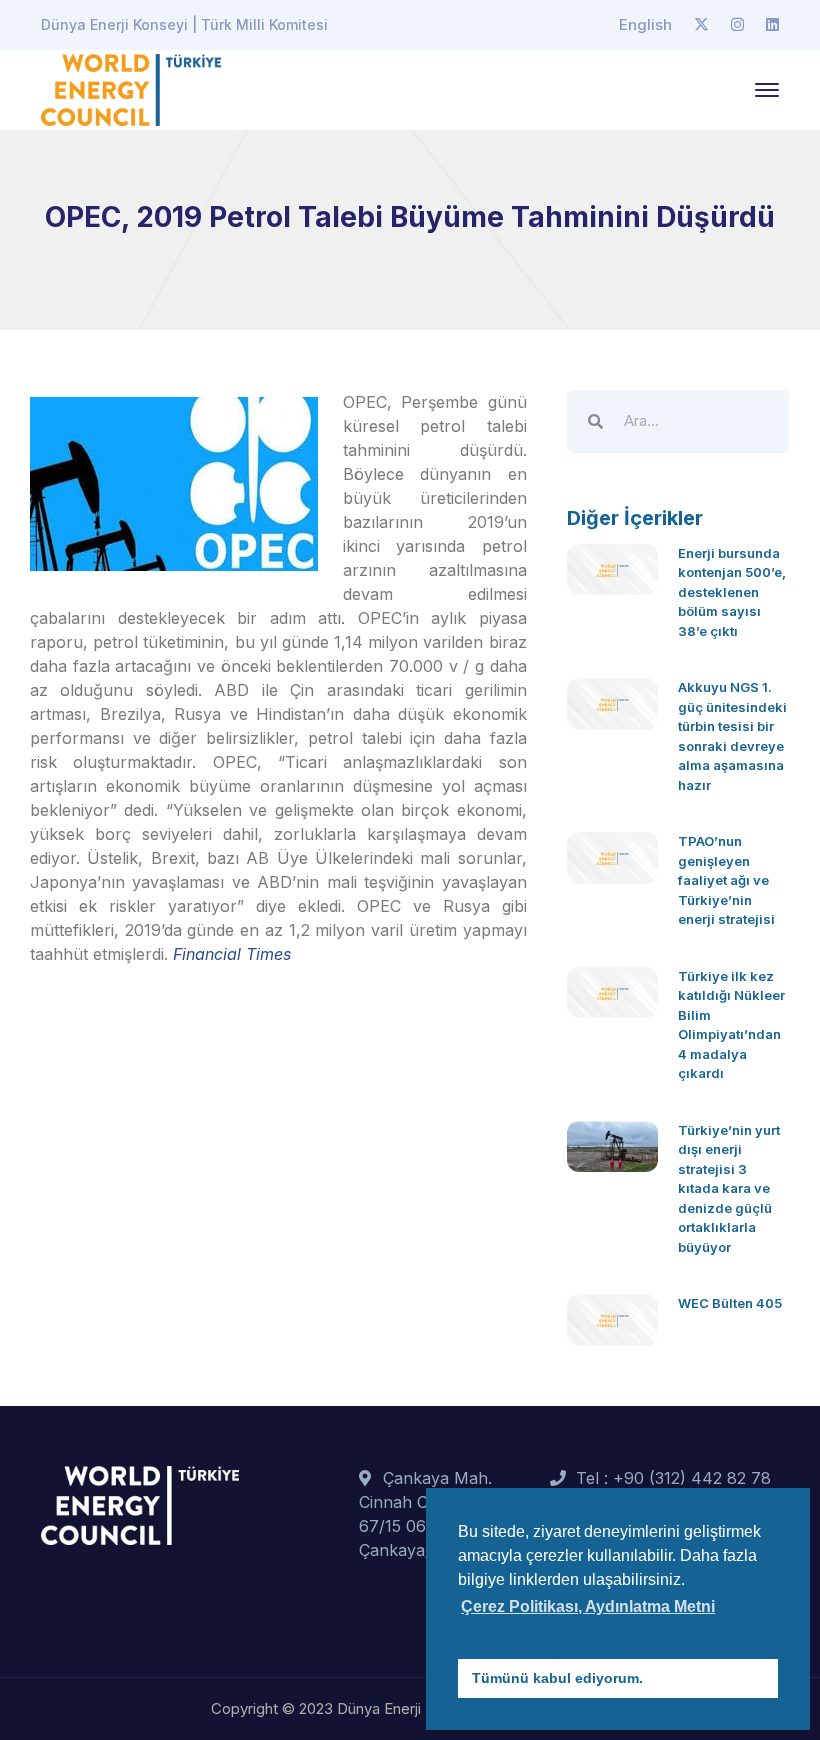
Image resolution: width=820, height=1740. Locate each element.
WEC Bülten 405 (730, 1303)
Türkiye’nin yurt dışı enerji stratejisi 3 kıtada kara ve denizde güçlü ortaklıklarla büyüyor (729, 1188)
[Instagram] (737, 25)
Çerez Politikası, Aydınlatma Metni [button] (588, 1606)
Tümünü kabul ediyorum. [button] (557, 1678)
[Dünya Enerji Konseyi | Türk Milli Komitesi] (131, 88)
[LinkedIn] (772, 25)
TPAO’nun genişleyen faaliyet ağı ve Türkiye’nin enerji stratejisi (726, 880)
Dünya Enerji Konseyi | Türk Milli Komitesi (184, 24)
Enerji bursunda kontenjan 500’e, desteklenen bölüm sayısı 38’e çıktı (732, 592)
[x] (701, 25)
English (645, 24)
